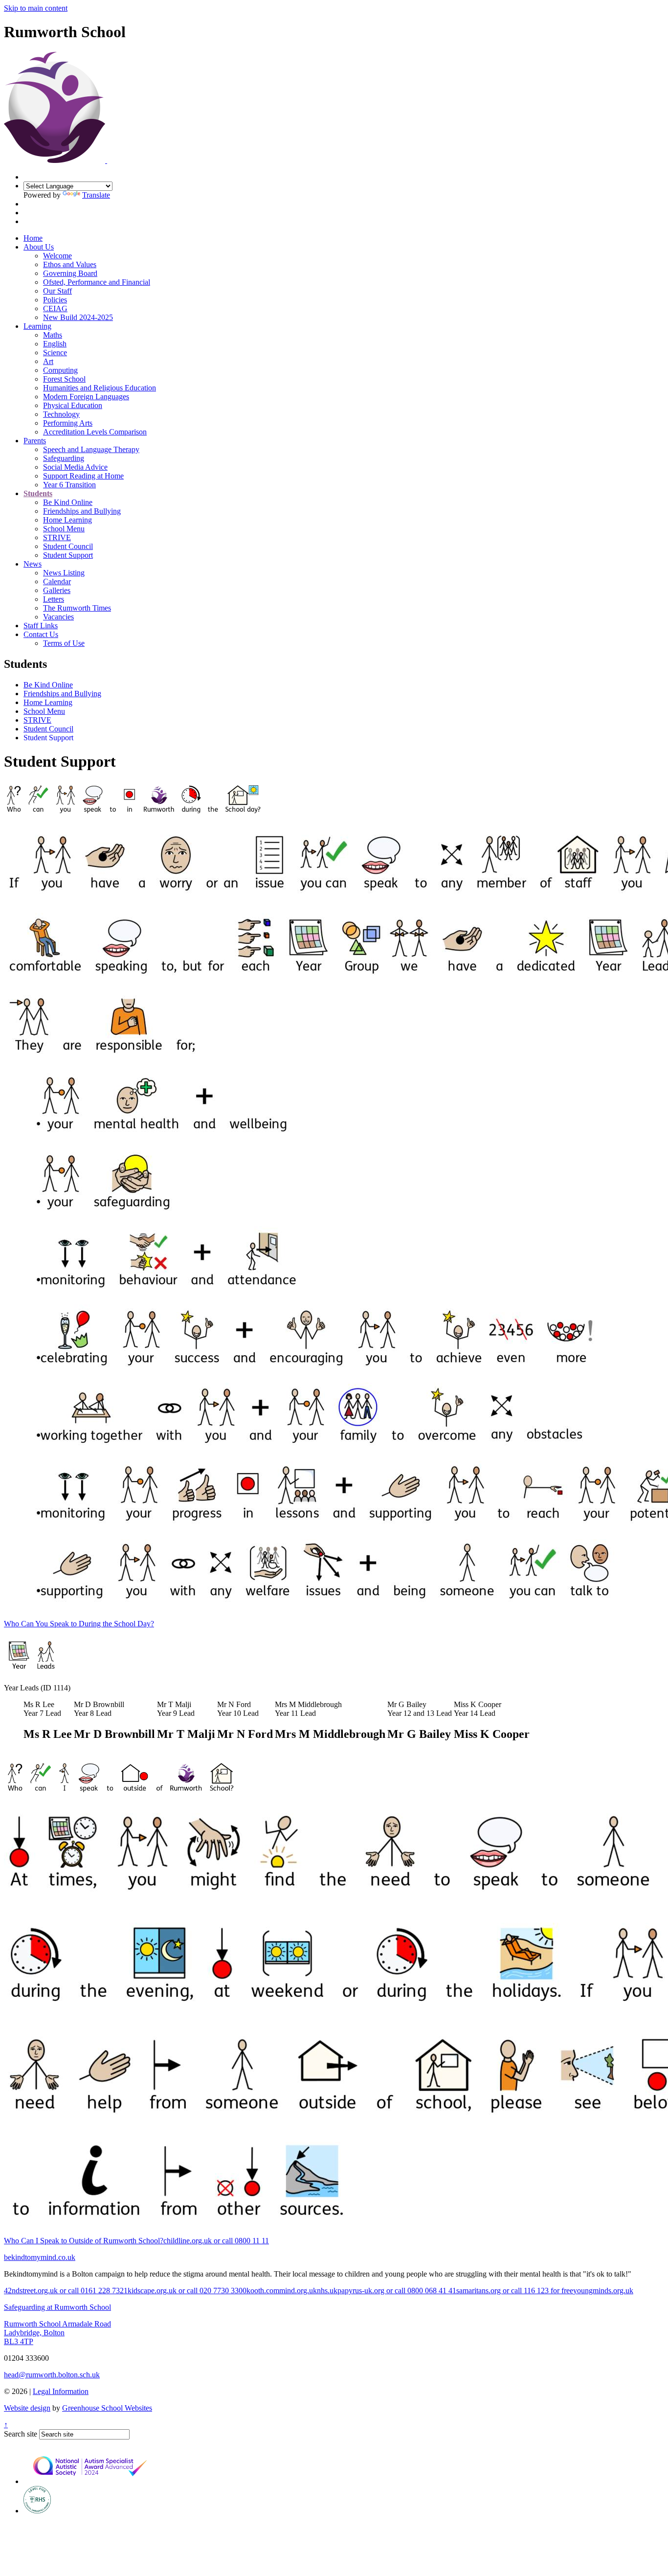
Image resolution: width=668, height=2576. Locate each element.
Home (33, 238)
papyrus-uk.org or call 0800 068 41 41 (397, 2291)
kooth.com (263, 2291)
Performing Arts (68, 423)
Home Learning (67, 520)
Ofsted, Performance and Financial (97, 282)
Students (38, 493)
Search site (21, 2434)
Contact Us (41, 634)
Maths (53, 335)
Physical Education (73, 405)
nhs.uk (327, 2291)
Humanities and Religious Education (100, 388)
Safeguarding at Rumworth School (57, 2307)
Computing (60, 370)
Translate (96, 195)
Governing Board (70, 273)
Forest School (64, 379)
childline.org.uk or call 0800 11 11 (216, 2241)
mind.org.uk (298, 2291)
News (33, 564)
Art (48, 361)
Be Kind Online (68, 502)
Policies (55, 300)
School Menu (64, 529)
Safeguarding (64, 458)
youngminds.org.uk (603, 2291)
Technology (61, 414)
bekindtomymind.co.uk (40, 2257)
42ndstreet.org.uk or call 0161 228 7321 (66, 2291)
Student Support (68, 555)
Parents (35, 441)
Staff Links (41, 626)
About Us (39, 247)
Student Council (68, 546)
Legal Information (61, 2391)
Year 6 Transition (69, 485)
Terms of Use (64, 643)
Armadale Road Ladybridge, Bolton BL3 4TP (57, 2333)
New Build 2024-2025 (78, 317)
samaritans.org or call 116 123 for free (515, 2291)
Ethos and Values (70, 264)
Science (55, 353)
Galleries (57, 590)
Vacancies (58, 617)
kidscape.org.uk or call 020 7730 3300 (187, 2291)
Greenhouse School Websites (107, 2408)
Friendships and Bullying (82, 511)
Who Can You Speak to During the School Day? (79, 1624)
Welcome (57, 256)
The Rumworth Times (77, 608)
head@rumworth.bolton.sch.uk (52, 2375)
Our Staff (57, 291)
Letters (54, 599)
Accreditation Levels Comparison (95, 432)
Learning (37, 326)
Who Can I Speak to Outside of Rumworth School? (84, 2241)
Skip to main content (36, 8)
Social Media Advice (75, 467)
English (55, 344)
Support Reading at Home (83, 476)
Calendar (57, 581)
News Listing (64, 573)
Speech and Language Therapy (91, 449)
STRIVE (57, 537)
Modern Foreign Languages (86, 397)
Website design (27, 2408)
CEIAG (55, 308)
